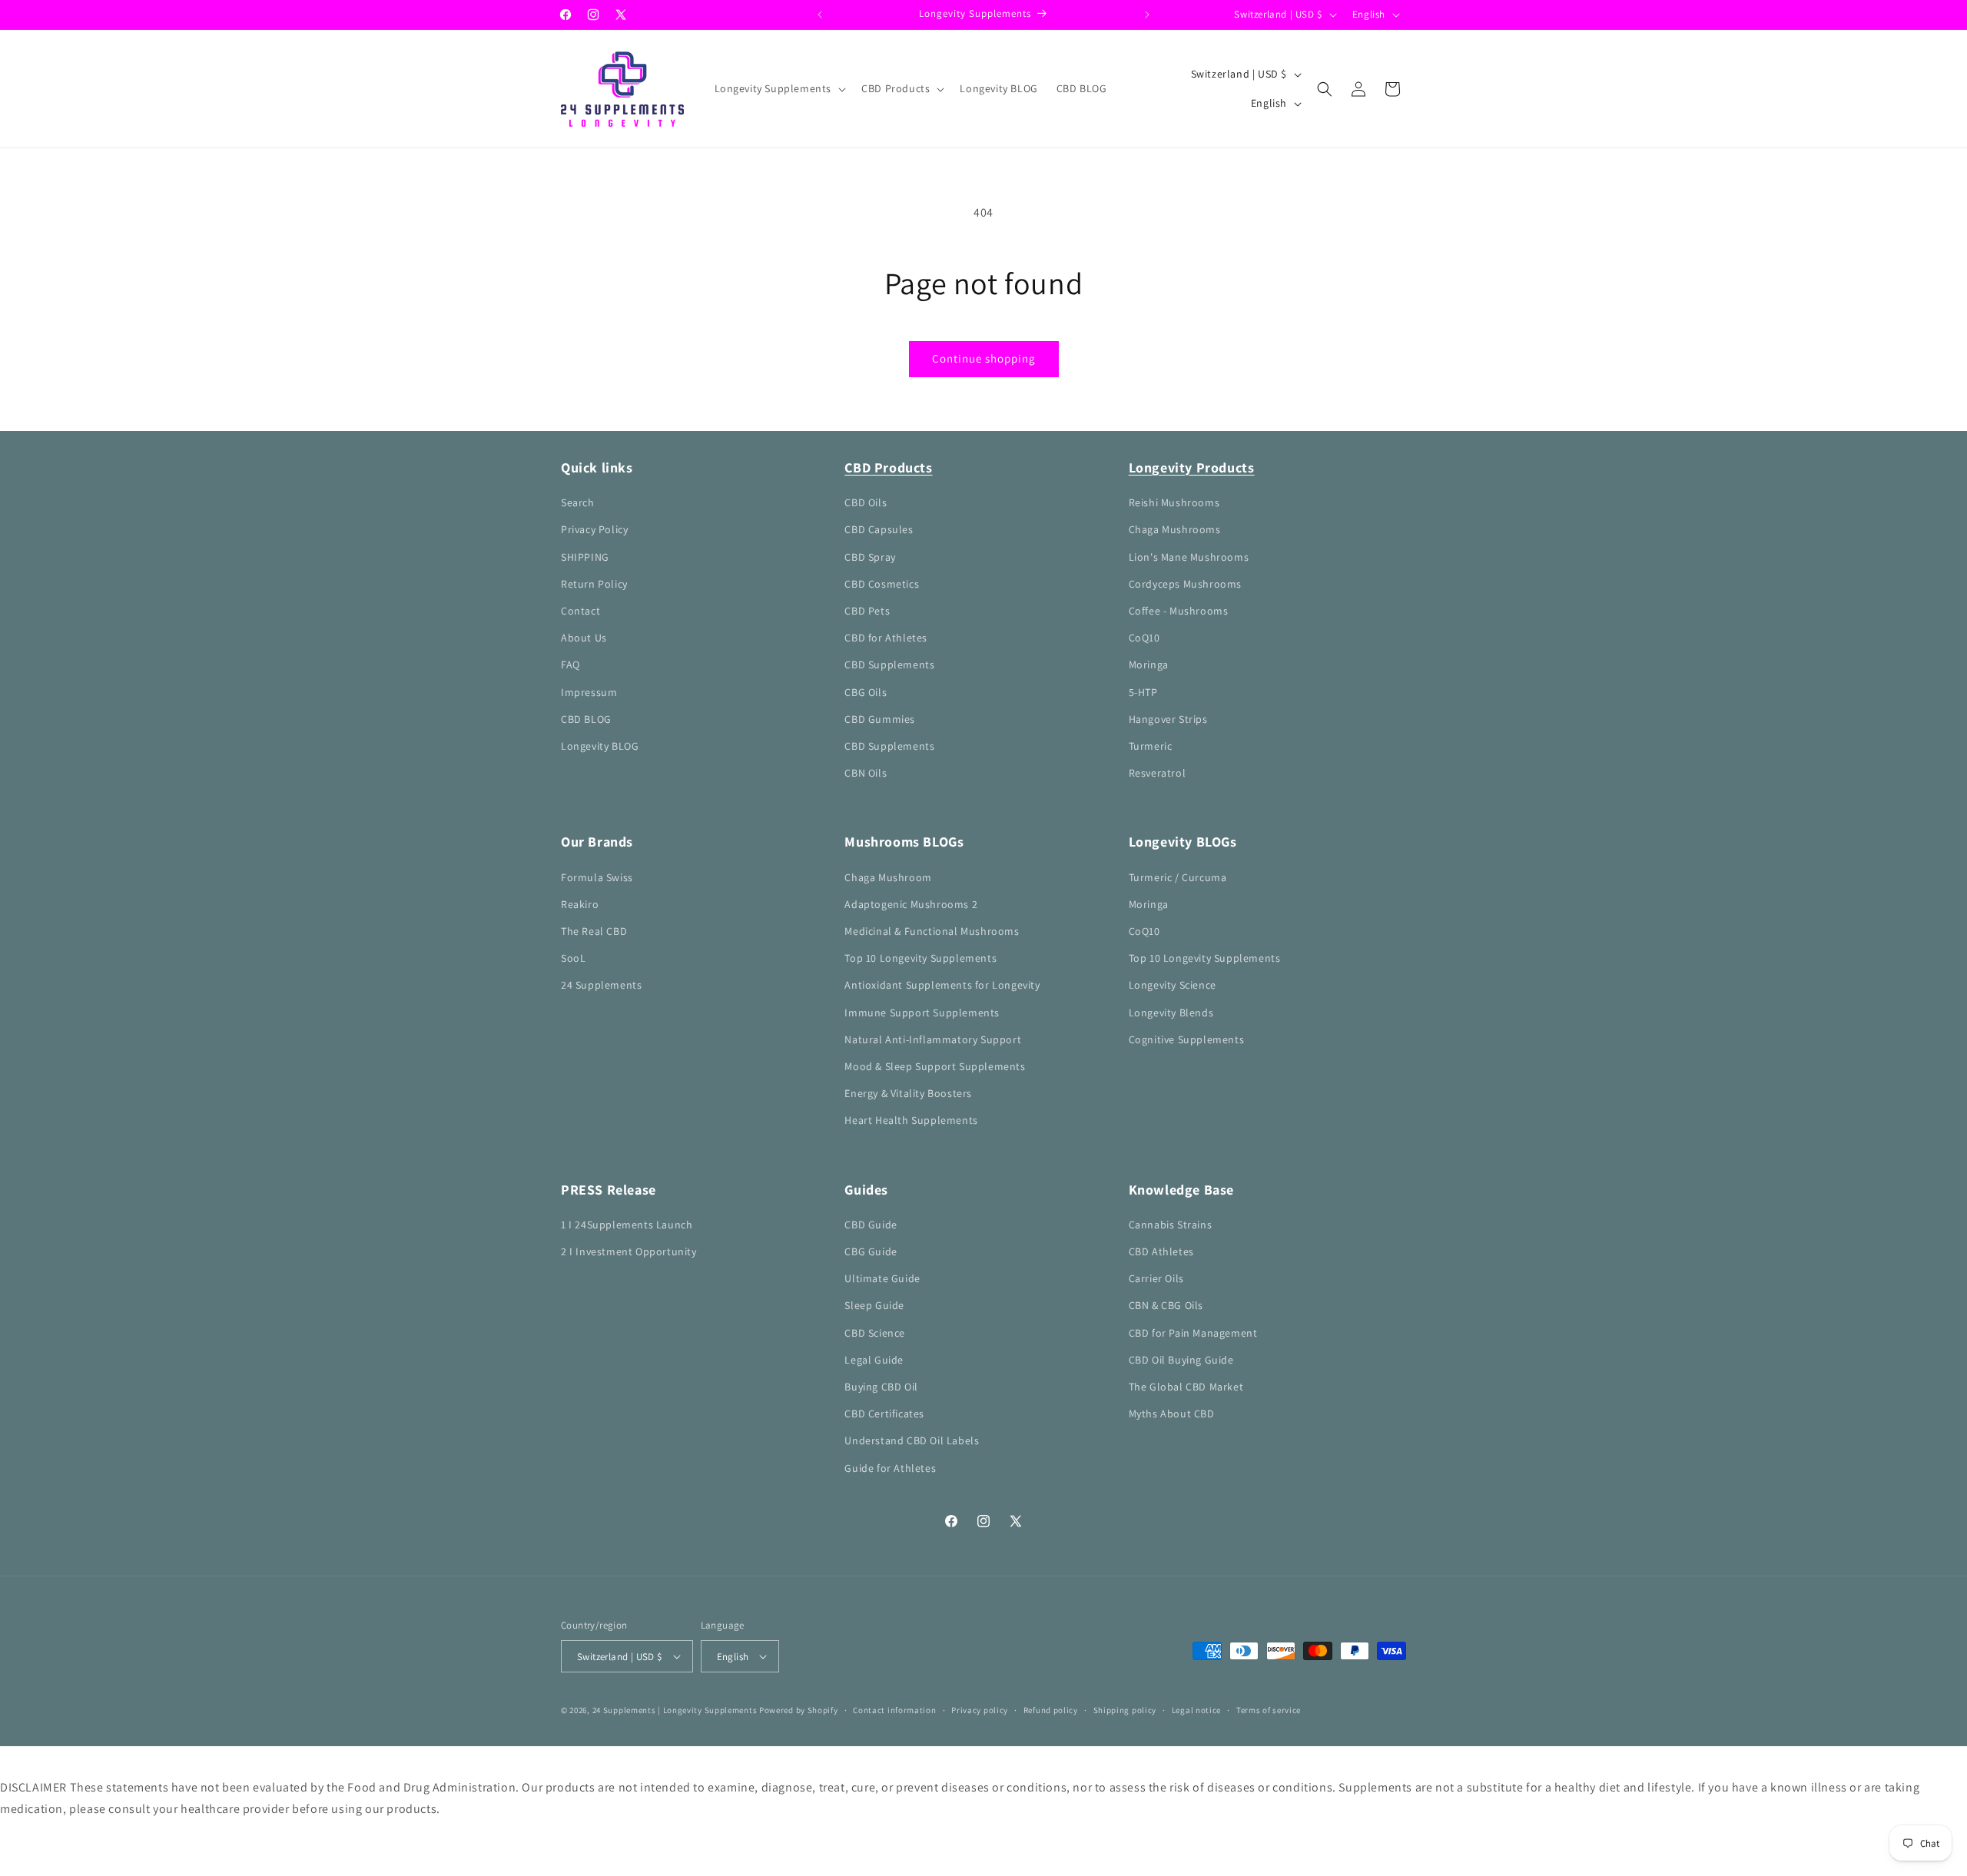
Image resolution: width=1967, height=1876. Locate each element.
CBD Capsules (879, 529)
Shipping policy (1125, 1710)
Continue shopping (984, 358)
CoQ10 (1144, 638)
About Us (584, 638)
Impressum (589, 692)
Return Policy (594, 584)
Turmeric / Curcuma (1178, 877)
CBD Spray (870, 557)
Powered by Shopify (799, 1710)
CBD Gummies (880, 719)
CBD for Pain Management (1193, 1333)
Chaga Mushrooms (1175, 529)
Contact (580, 611)
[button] (779, 88)
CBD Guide (871, 1225)
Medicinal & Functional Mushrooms (932, 931)
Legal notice (1196, 1710)
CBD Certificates (884, 1414)
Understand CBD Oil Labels (912, 1440)
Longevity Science (1173, 985)
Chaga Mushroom (888, 877)
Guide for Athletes (890, 1468)
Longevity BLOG (600, 746)
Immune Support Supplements (922, 1013)
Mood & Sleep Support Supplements (935, 1066)
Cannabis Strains (1171, 1225)
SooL (573, 958)
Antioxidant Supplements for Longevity (942, 985)
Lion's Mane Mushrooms (1189, 557)
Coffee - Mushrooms (1179, 611)
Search (578, 502)
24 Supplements (601, 985)
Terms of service (1269, 1710)
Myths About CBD (1172, 1414)
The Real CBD (594, 931)
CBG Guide (871, 1251)
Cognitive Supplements (1187, 1039)
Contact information (894, 1710)
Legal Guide (874, 1360)
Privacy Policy (594, 529)
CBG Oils (866, 692)
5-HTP (1143, 692)
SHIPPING (585, 557)
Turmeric (1151, 746)
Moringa (1149, 665)
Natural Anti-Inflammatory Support (933, 1039)
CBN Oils (866, 773)
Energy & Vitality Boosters (908, 1093)
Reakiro (580, 904)
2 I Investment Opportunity (629, 1251)
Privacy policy (980, 1710)
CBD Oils (866, 502)
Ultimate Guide (882, 1278)
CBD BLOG (586, 719)
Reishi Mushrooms (1174, 502)
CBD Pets (867, 611)
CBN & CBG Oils (1166, 1305)
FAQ (571, 665)
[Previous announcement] (820, 15)
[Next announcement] (1147, 15)
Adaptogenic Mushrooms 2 (911, 904)
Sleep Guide (874, 1305)
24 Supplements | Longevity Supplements (675, 1710)
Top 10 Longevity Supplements (920, 958)
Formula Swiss (597, 877)
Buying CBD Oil (881, 1387)
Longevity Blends (1171, 1013)
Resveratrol (1158, 773)
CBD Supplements (889, 665)
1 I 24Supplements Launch (627, 1225)
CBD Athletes (1161, 1251)
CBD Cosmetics (882, 584)
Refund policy (1051, 1710)
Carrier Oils (1156, 1278)
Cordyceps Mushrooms (1185, 584)
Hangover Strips (1168, 719)
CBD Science (875, 1333)
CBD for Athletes (886, 638)
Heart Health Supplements (911, 1120)
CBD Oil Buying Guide (1181, 1360)
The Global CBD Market (1186, 1387)
